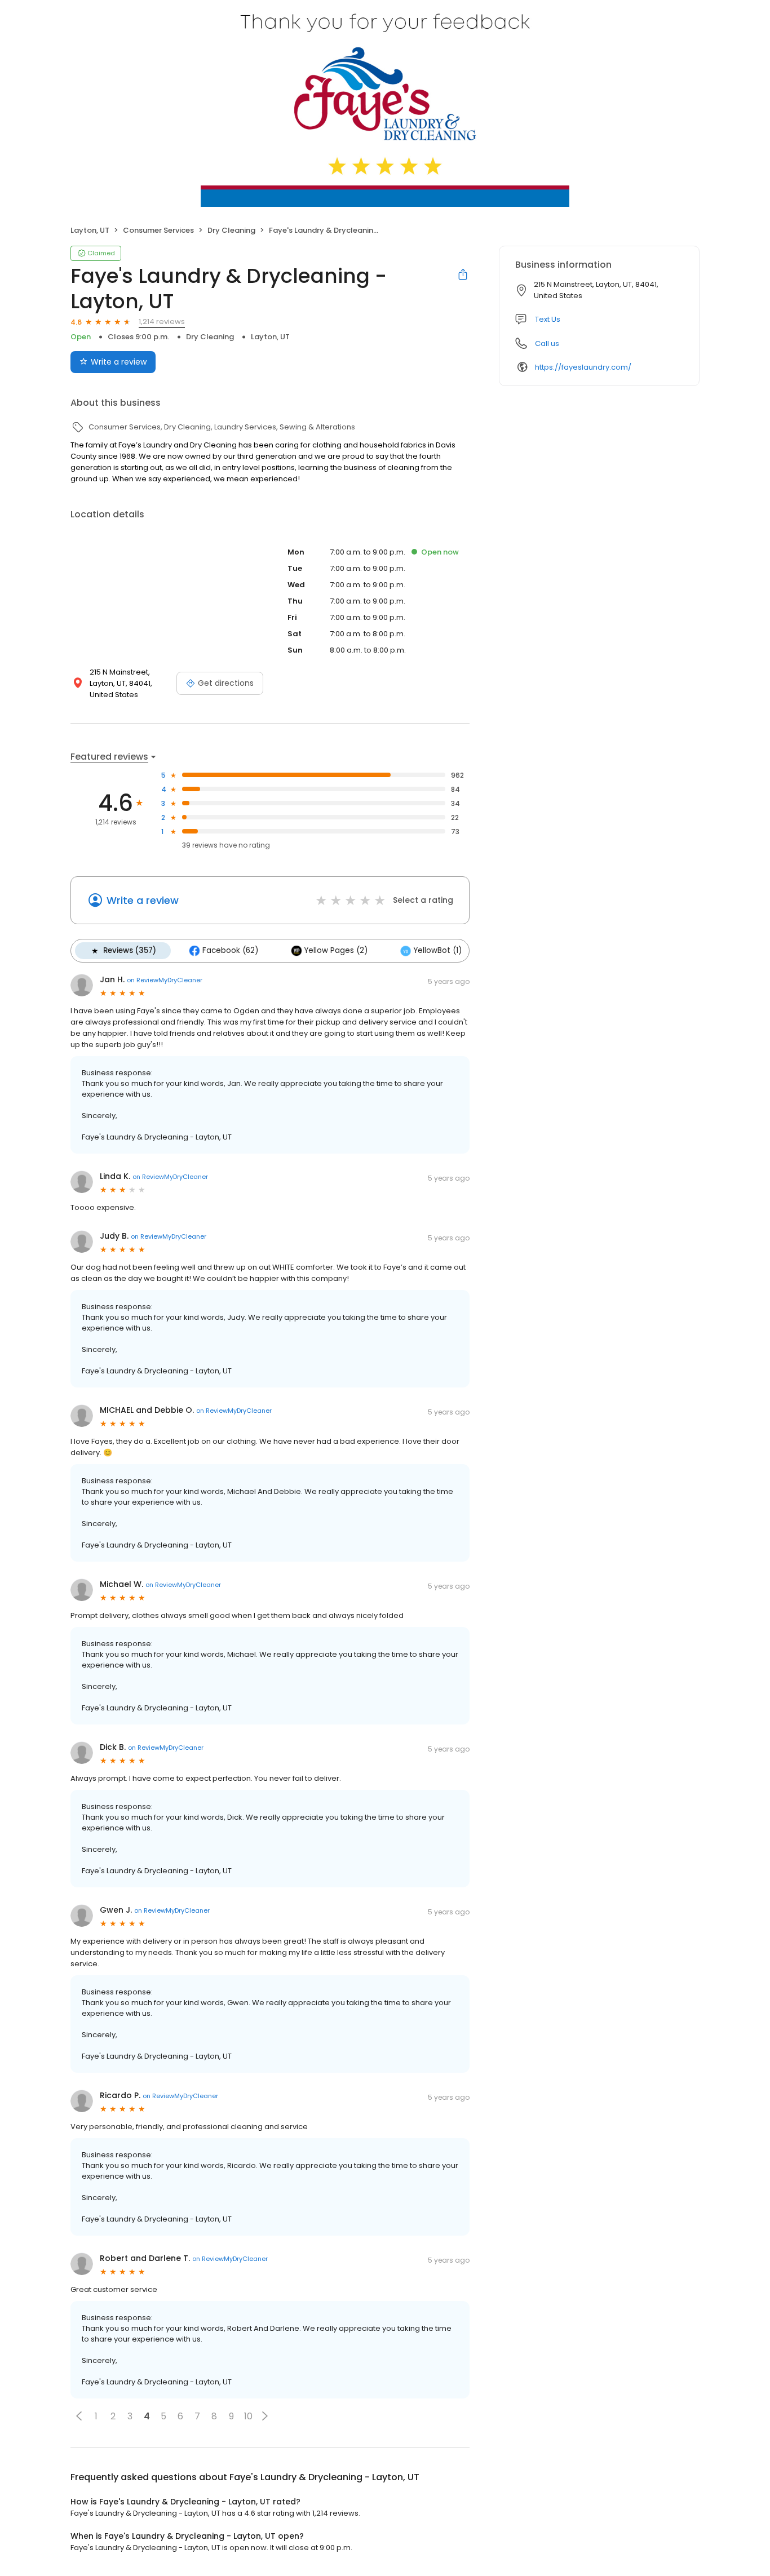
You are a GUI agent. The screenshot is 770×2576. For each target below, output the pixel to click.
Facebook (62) (230, 950)
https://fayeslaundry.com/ (583, 367)
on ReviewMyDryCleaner (165, 980)
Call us (547, 343)
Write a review (119, 362)
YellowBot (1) (438, 950)
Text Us (548, 319)
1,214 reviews (162, 322)
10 (248, 2416)
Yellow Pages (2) (336, 950)
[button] (79, 2416)
